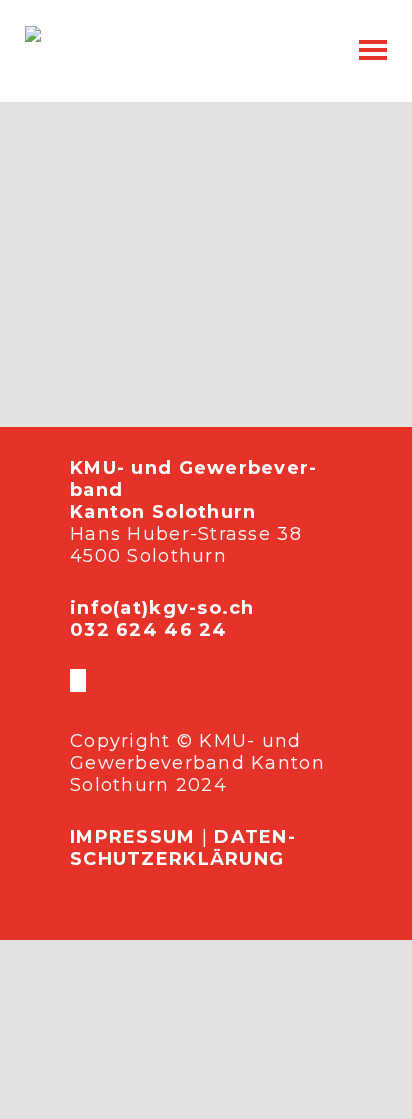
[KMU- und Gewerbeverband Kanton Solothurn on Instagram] (80, 680)
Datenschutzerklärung (182, 848)
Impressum (133, 837)
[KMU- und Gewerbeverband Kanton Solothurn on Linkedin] (84, 680)
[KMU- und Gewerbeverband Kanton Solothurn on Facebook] (72, 680)
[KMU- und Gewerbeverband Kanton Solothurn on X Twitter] (76, 680)
